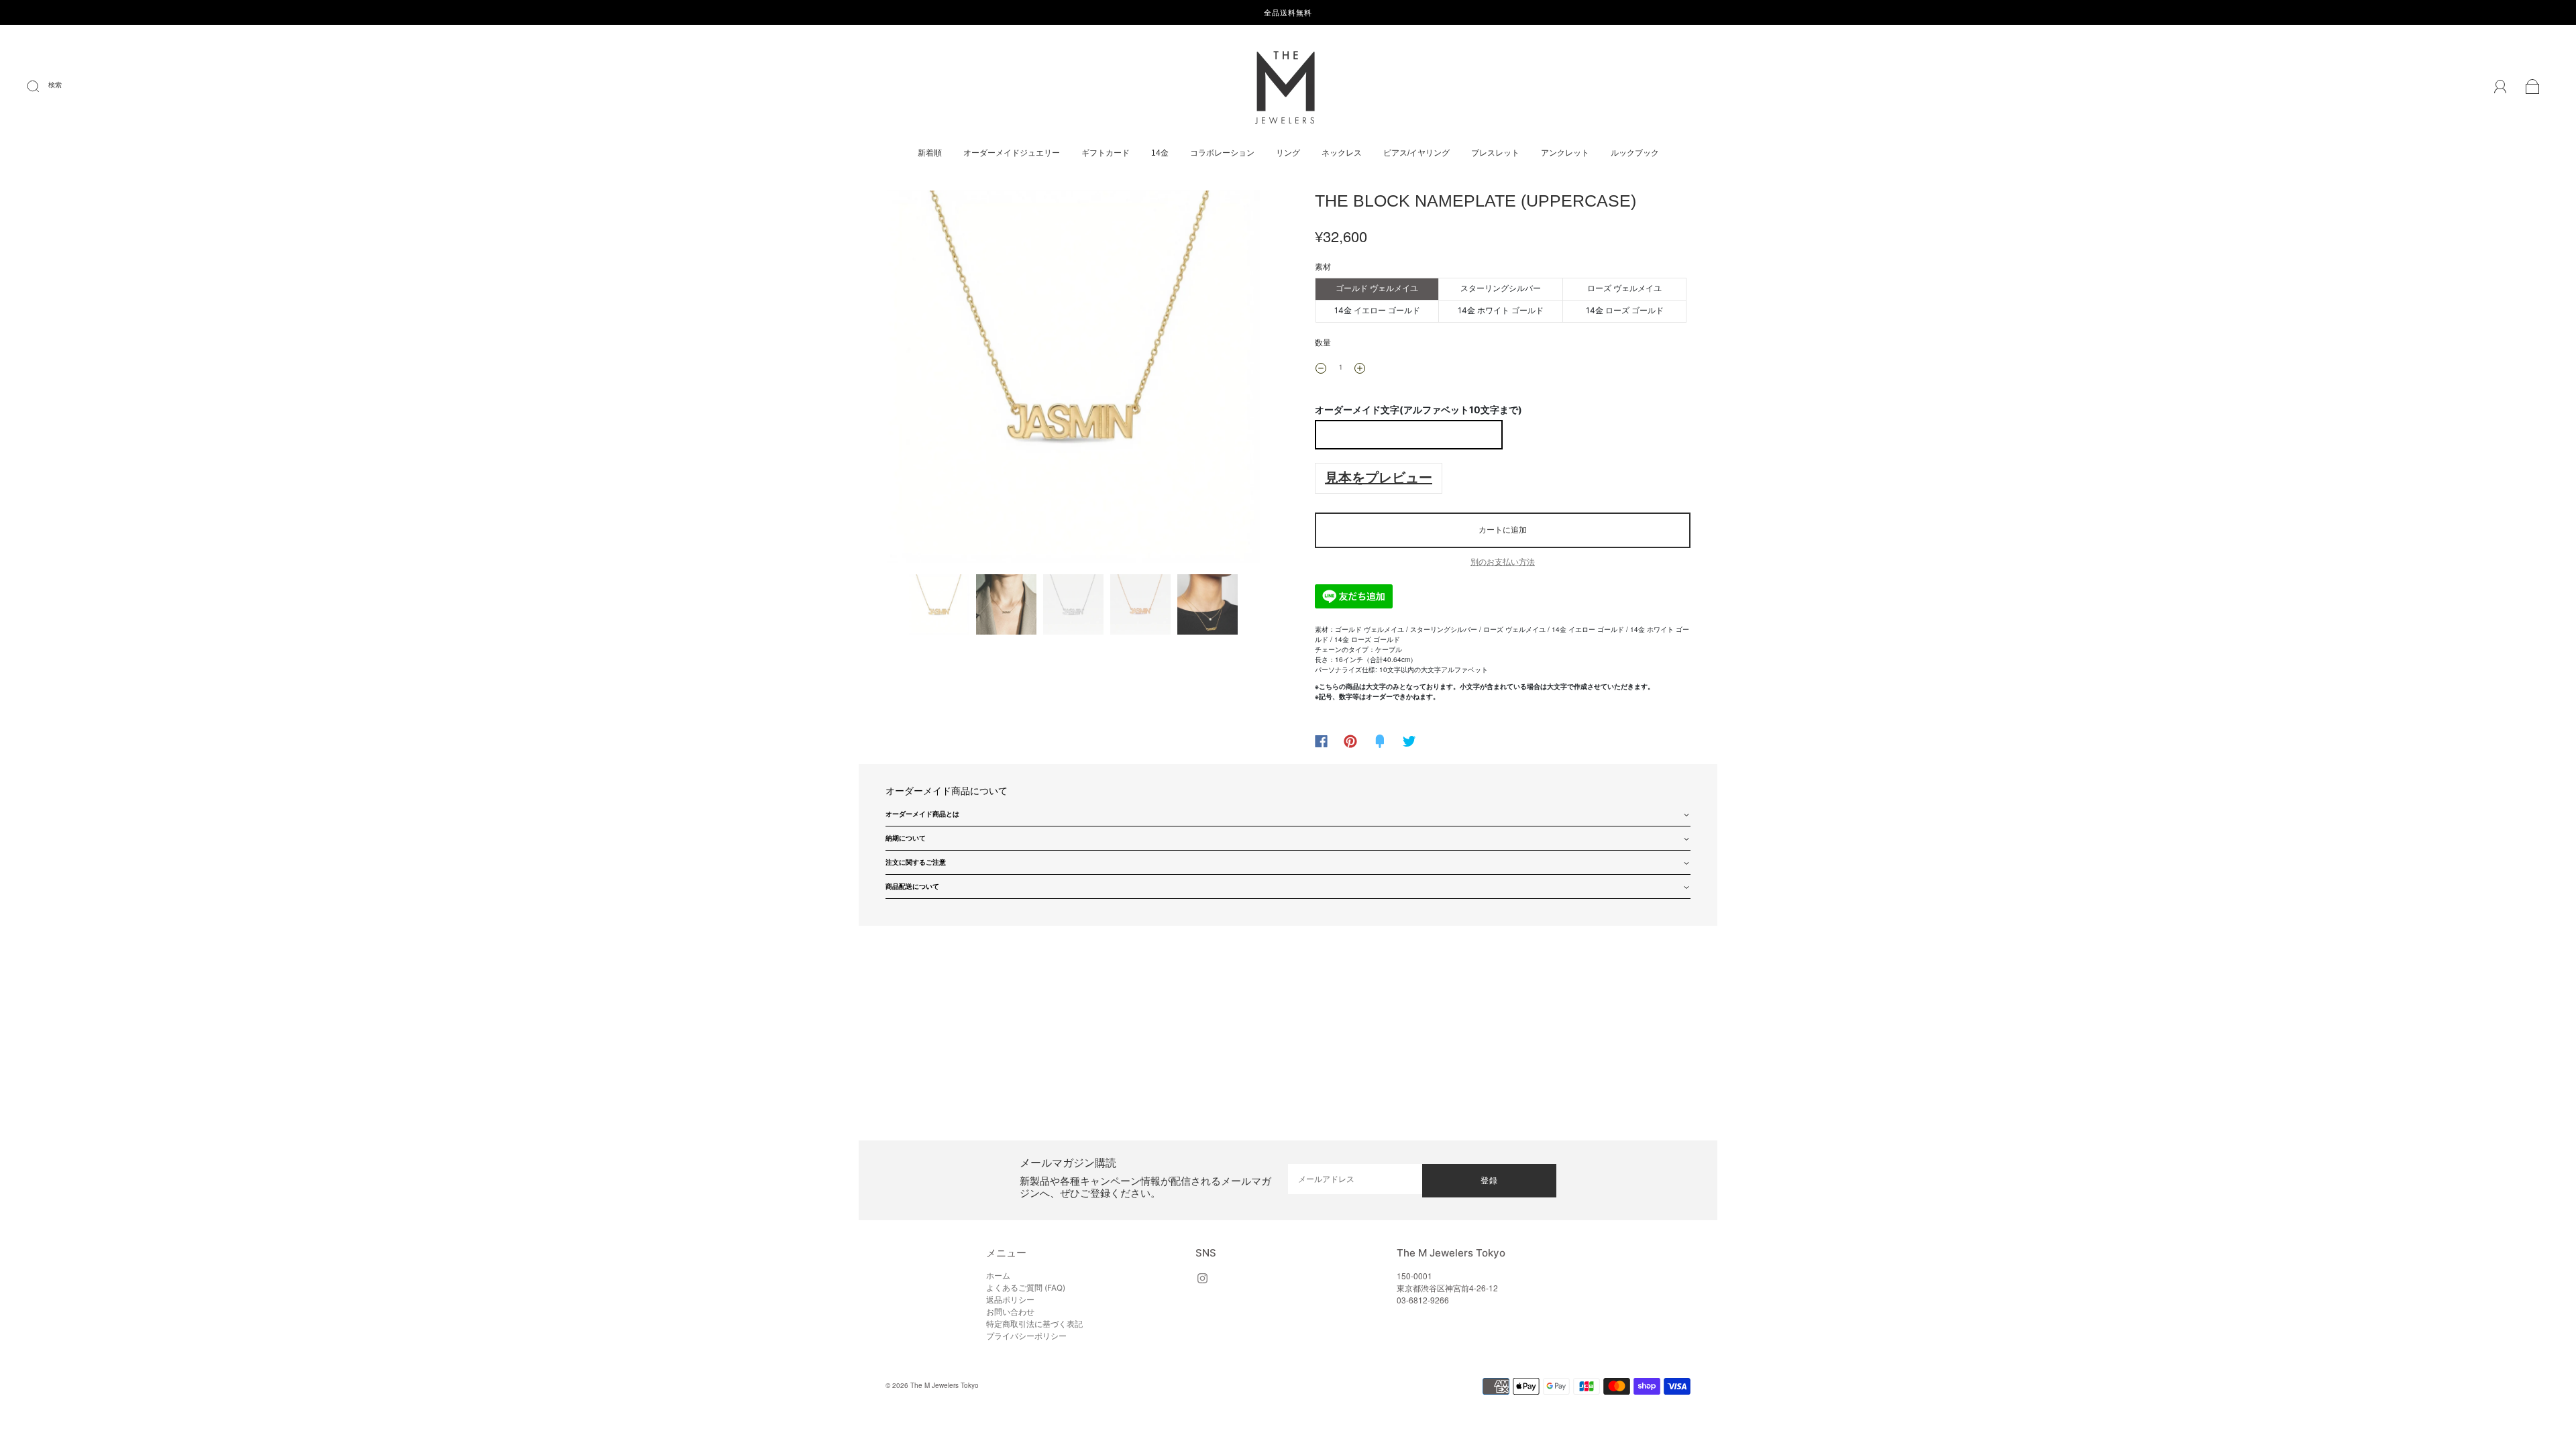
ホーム (998, 1276)
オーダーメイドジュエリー (1012, 153)
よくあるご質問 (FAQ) (1026, 1288)
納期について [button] (906, 838)
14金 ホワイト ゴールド (1501, 310)
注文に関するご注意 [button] (916, 862)
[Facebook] (1321, 741)
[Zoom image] (1073, 380)
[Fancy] (1380, 741)
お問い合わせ (1010, 1312)
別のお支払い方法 (1503, 562)
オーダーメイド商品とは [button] (922, 814)
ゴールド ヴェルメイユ (1377, 288)
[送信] (42, 87)
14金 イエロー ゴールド (1377, 310)
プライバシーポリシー (1026, 1336)
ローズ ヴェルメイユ (1624, 288)
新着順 (930, 153)
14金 (1160, 153)
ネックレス (1342, 153)
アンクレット (1565, 153)
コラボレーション (1222, 153)
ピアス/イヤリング (1416, 153)
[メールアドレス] (1355, 1179)
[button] (924, 380)
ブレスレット (1495, 153)
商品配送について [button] (912, 886)
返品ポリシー (1010, 1300)
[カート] (2533, 89)
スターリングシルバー (1501, 288)
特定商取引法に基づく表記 (1034, 1324)
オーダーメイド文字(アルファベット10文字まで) (1418, 410)
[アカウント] (2501, 88)
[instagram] (1202, 1278)
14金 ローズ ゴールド (1625, 310)
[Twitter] (1409, 741)
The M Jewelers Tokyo (945, 1385)
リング (1288, 153)
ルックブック (1635, 153)
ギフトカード (1106, 153)
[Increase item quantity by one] (1360, 368)
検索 (55, 85)
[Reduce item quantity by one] (1321, 368)
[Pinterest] (1350, 741)
